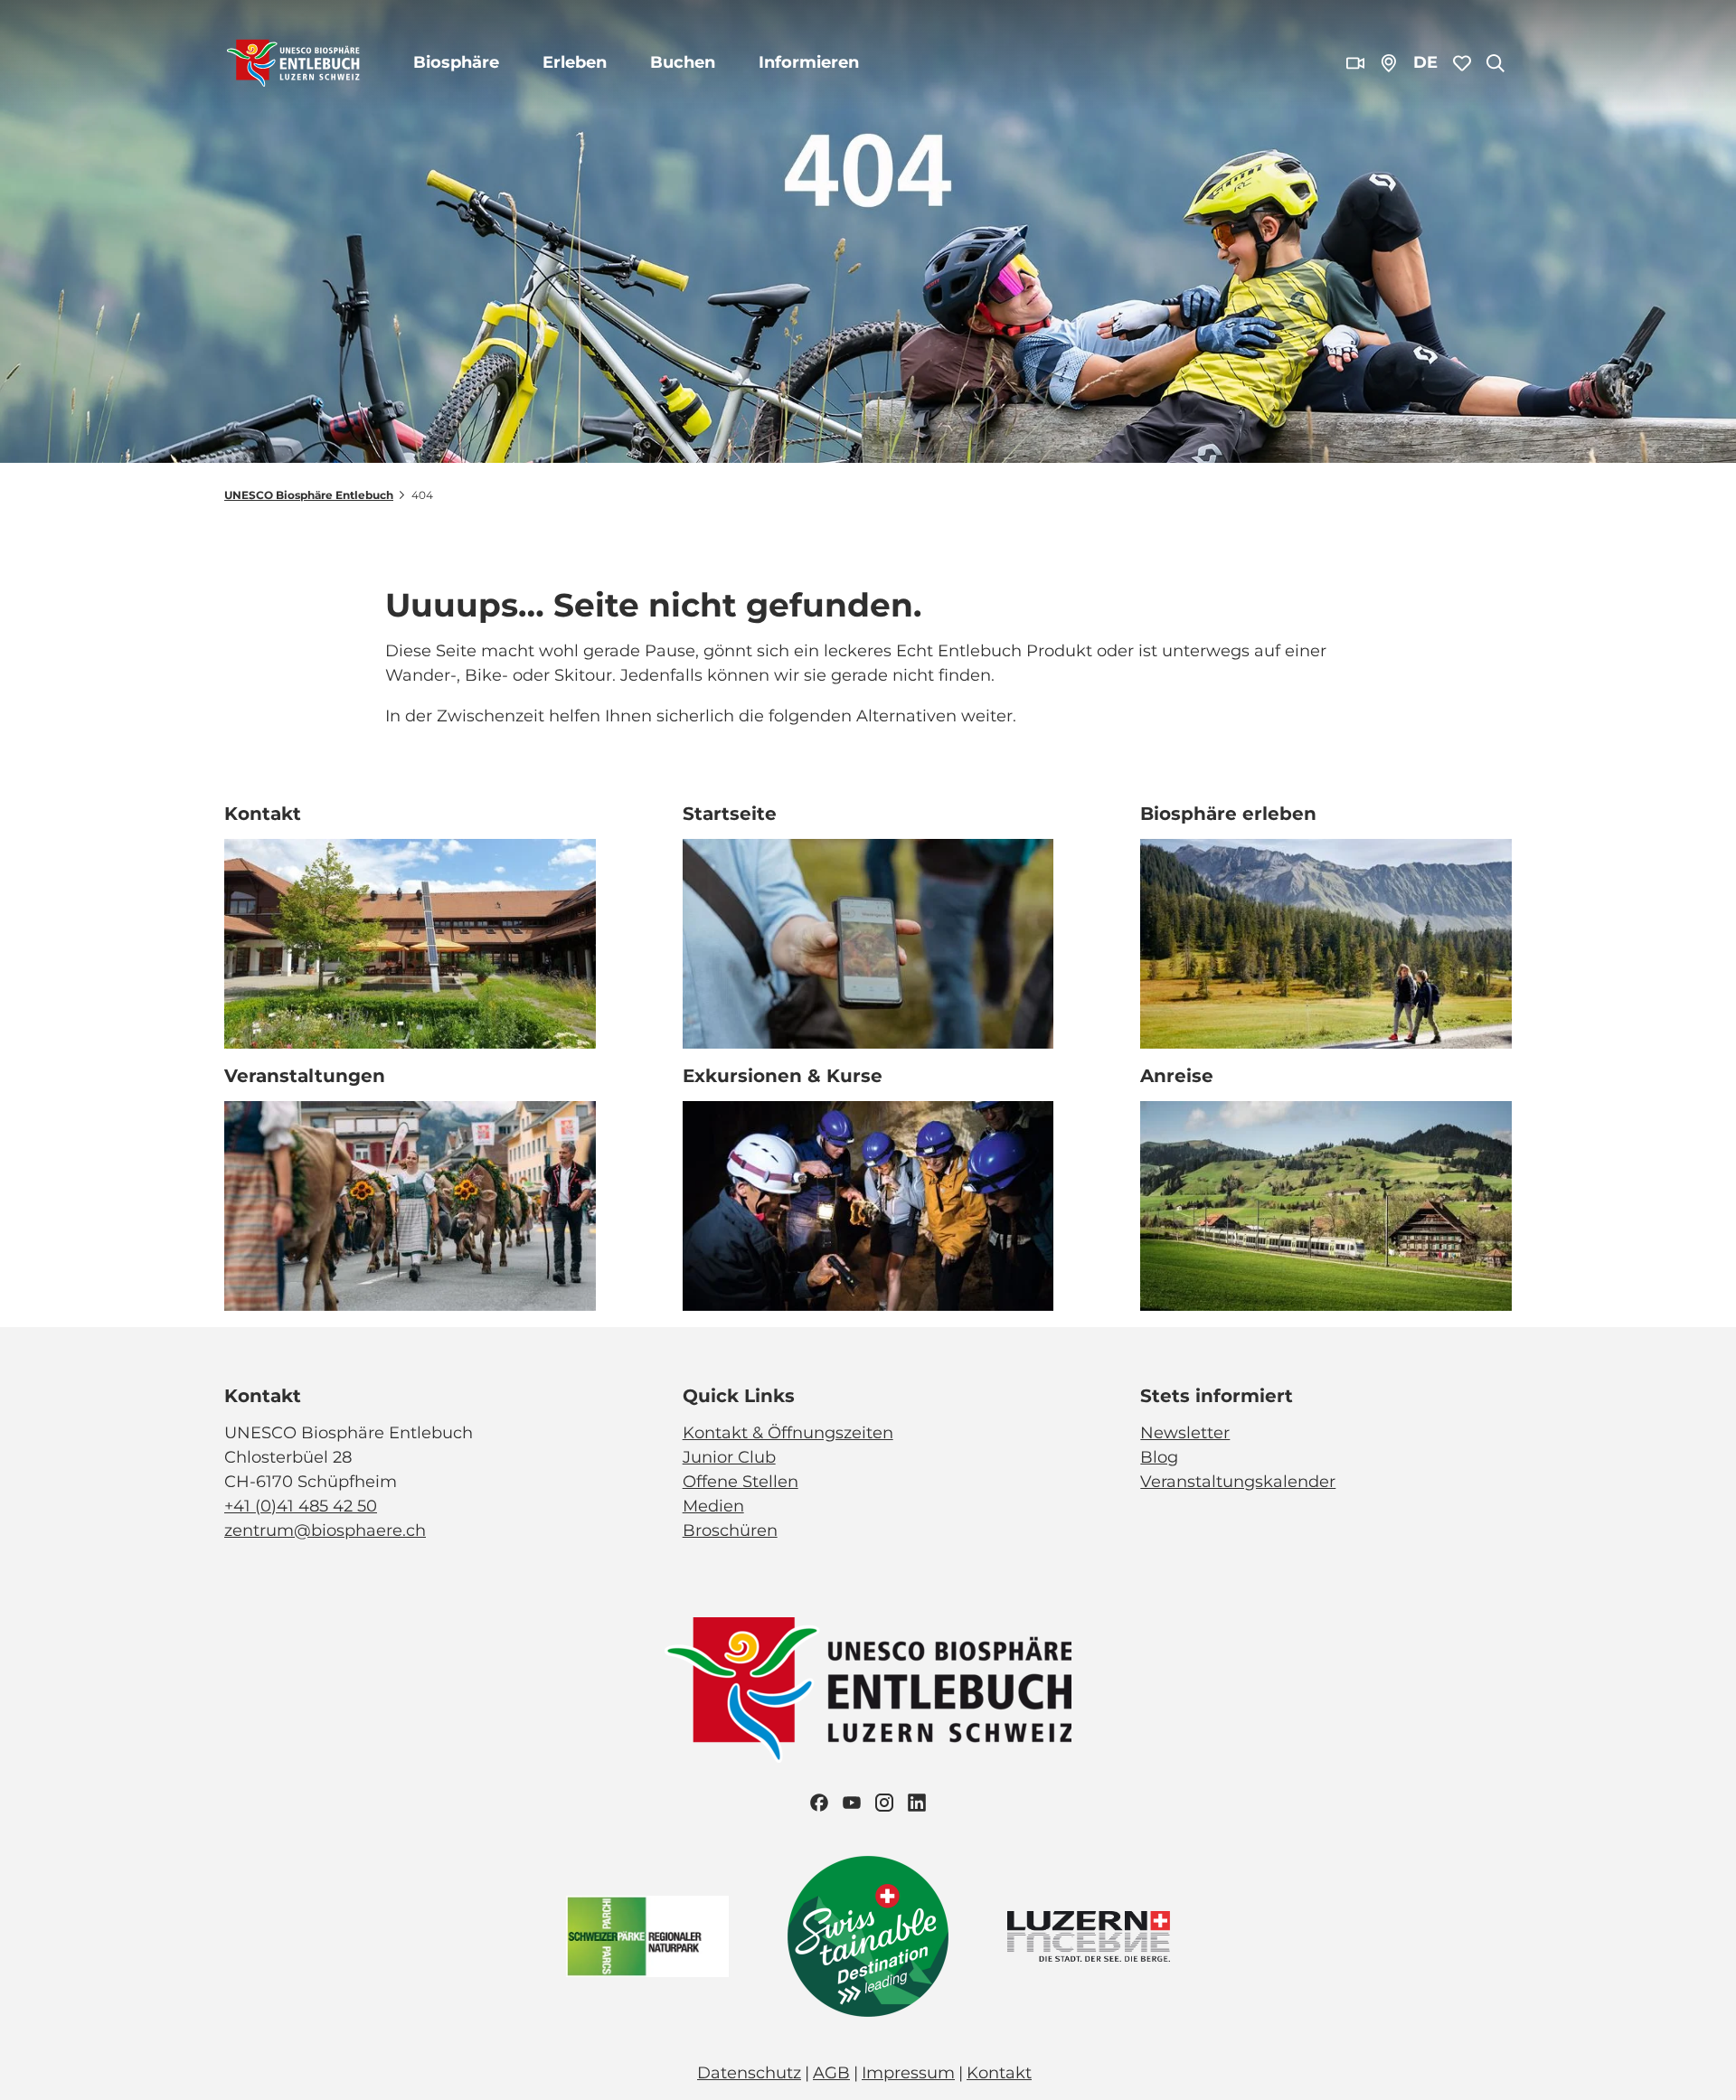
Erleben (575, 62)
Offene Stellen (741, 1482)
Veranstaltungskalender (1238, 1482)
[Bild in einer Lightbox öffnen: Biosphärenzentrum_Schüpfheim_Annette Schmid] (410, 944)
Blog (1159, 1457)
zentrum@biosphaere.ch (325, 1530)
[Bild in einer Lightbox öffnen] (868, 1690)
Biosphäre (456, 62)
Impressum (908, 2073)
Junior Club (729, 1457)
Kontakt (999, 2073)
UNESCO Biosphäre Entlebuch (309, 495)
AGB (831, 2073)
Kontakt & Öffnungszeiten (788, 1433)
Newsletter (1185, 1433)
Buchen (683, 62)
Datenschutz (749, 2073)
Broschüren (730, 1530)
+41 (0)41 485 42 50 (301, 1506)
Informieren (809, 62)
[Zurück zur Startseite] (293, 63)
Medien (713, 1506)
